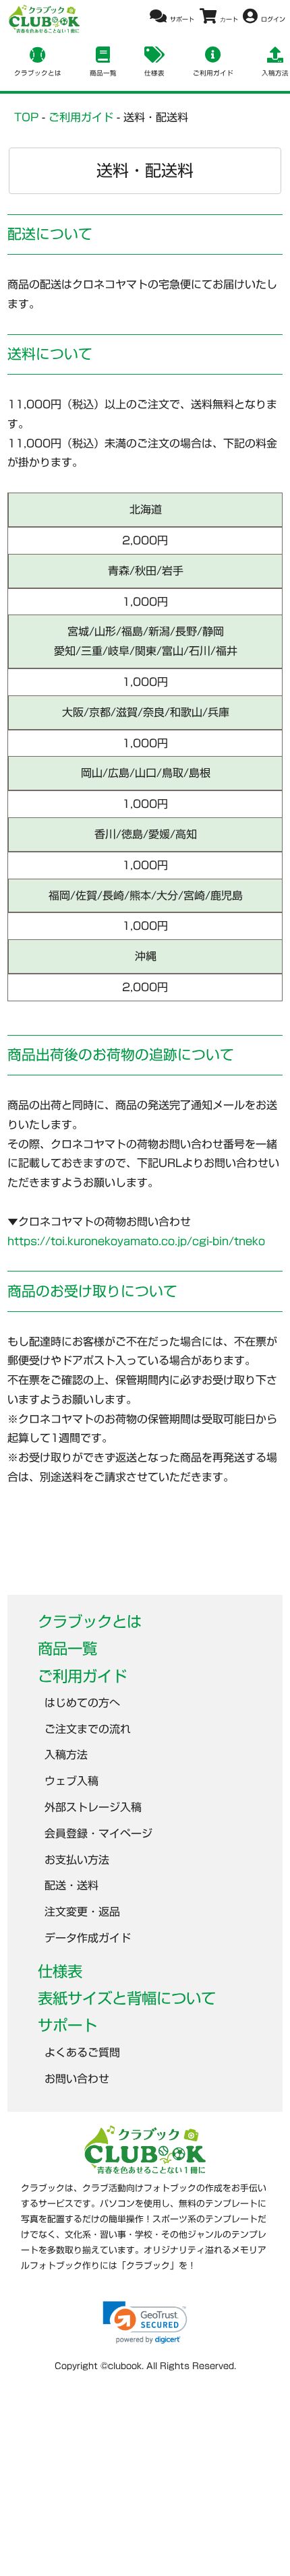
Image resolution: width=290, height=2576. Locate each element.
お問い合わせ (77, 2079)
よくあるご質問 (82, 2052)
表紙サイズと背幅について (127, 1998)
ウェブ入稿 (71, 1781)
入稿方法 (66, 1755)
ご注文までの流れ (88, 1729)
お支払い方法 (77, 1860)
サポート (67, 2025)
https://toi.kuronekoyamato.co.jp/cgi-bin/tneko (136, 1241)
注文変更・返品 (82, 1912)
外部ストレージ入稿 (93, 1807)
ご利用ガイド (82, 1676)
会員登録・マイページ (98, 1833)
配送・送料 (71, 1885)
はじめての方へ (82, 1703)
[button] (145, 2322)
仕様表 (60, 1971)
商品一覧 (67, 1648)
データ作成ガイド (88, 1938)
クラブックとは (90, 1622)
